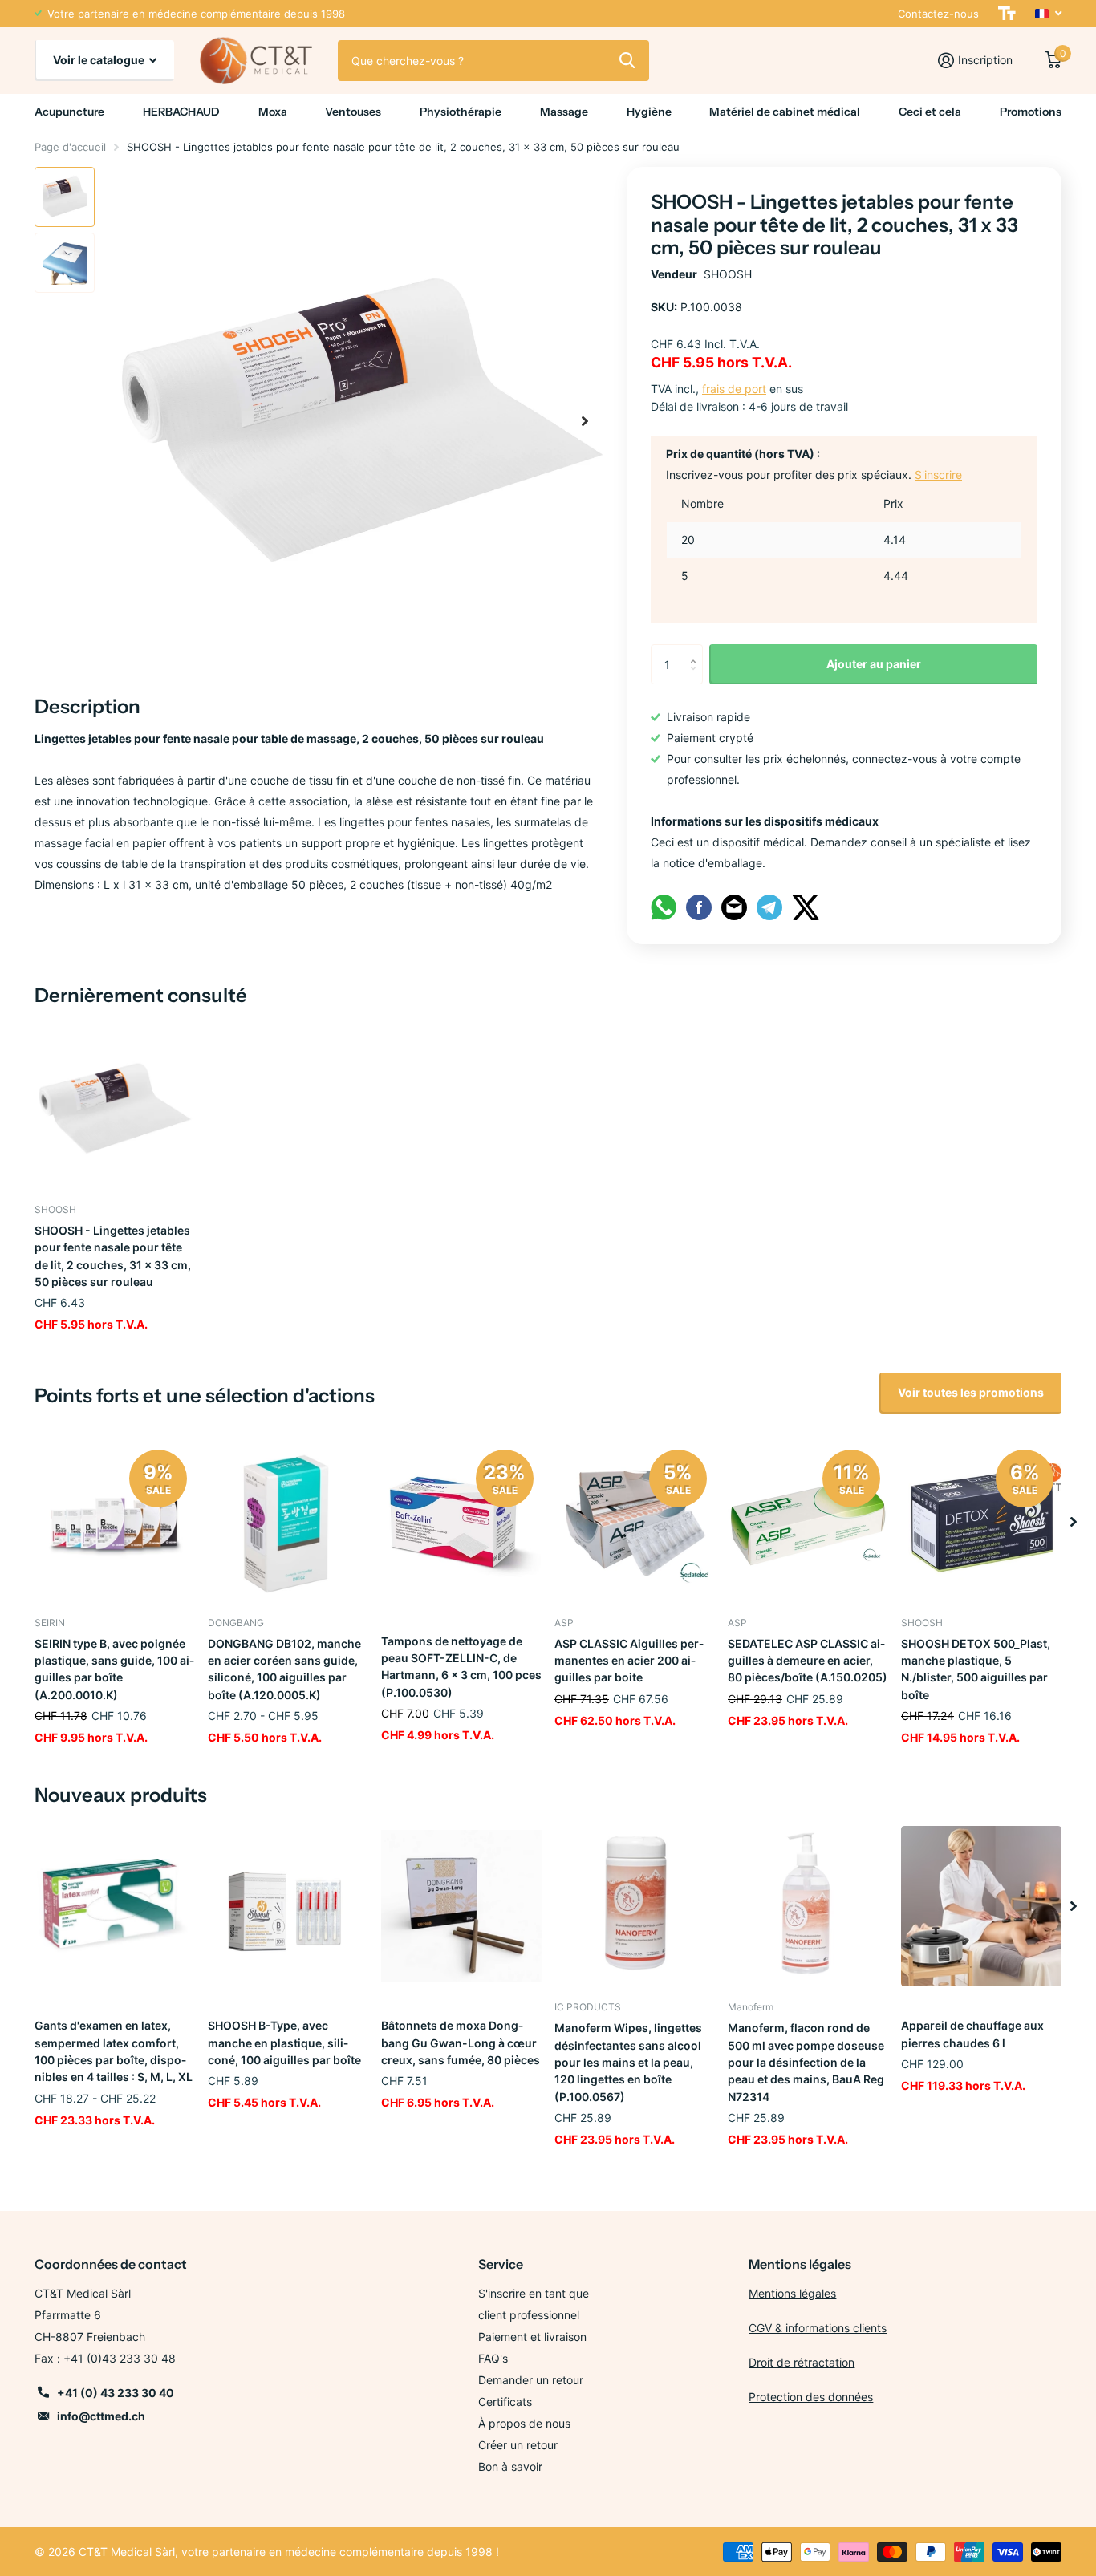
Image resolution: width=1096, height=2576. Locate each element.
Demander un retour (531, 2380)
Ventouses (353, 112)
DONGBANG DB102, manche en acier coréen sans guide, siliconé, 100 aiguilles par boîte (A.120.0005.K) (284, 1669)
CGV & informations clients (818, 2328)
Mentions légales (792, 2293)
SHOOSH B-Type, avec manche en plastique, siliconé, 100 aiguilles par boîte (284, 2043)
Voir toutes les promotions (971, 1392)
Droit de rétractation (802, 2362)
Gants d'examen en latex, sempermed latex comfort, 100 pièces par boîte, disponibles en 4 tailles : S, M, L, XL (114, 2051)
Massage (564, 112)
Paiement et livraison (532, 2337)
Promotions (1031, 112)
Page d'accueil (70, 147)
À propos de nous (524, 2423)
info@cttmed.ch (101, 2416)
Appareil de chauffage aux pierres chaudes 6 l (972, 2034)
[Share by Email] (734, 906)
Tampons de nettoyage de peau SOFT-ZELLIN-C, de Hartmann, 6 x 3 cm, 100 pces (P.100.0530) (461, 1667)
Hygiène (649, 112)
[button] (585, 421)
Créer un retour (518, 2445)
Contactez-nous (938, 14)
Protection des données (811, 2397)
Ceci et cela (930, 112)
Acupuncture (69, 112)
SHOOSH (728, 274)
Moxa (273, 112)
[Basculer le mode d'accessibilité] (1007, 14)
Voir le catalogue (100, 60)
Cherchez (627, 60)
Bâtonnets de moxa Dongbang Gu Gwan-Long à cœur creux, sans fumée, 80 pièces (461, 2043)
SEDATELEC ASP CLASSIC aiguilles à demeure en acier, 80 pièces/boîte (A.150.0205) (808, 1661)
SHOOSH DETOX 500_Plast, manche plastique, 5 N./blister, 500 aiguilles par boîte (976, 1669)
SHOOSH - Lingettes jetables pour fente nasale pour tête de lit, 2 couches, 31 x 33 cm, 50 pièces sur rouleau (113, 1256)
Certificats (505, 2402)
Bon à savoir (510, 2466)
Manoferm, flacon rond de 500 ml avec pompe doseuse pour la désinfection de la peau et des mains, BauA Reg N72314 (806, 2062)
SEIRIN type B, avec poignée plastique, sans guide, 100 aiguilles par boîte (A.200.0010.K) (114, 1669)
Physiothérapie (461, 112)
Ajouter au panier (874, 664)
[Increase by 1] (697, 650)
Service (501, 2264)
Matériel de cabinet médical (785, 112)
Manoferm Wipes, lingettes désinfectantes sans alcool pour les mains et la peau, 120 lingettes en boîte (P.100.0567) (628, 2062)
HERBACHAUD (181, 112)
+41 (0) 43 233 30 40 (116, 2393)
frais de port (734, 389)
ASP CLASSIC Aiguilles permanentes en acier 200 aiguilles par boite (629, 1661)
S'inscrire (938, 475)
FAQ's (493, 2358)
